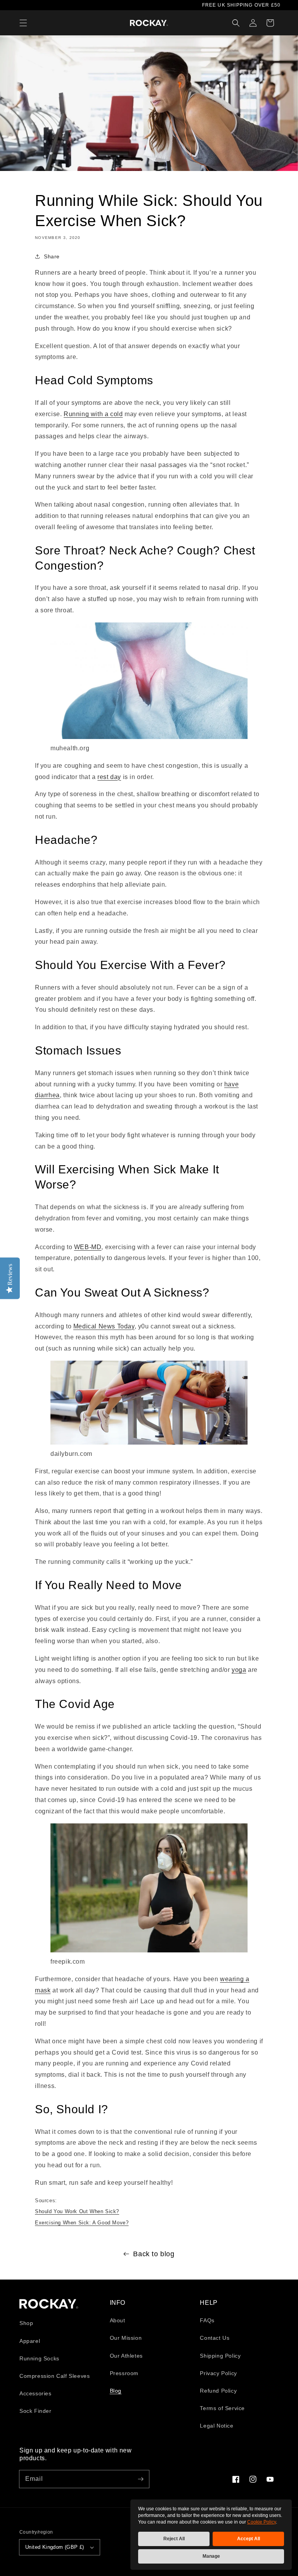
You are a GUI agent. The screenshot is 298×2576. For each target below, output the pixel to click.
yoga (239, 1670)
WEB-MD (88, 1247)
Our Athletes (126, 2356)
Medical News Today (104, 1326)
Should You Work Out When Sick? (77, 2211)
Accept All (249, 2539)
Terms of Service (222, 2408)
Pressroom (124, 2373)
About (118, 2320)
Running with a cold (93, 414)
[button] (23, 23)
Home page (49, 2304)
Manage (211, 2556)
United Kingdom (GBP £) (55, 2547)
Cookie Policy (262, 2522)
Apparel (30, 2341)
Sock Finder (36, 2411)
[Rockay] (149, 23)
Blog (116, 2391)
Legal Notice (217, 2426)
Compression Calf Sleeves (55, 2376)
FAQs (207, 2320)
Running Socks (39, 2358)
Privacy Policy (218, 2373)
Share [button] (52, 256)
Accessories (36, 2393)
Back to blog (154, 2254)
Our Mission (126, 2338)
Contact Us (215, 2338)
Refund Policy (218, 2391)
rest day (109, 777)
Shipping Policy (220, 2356)
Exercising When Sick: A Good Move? (82, 2223)
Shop (26, 2323)
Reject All (174, 2539)
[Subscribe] (140, 2479)
